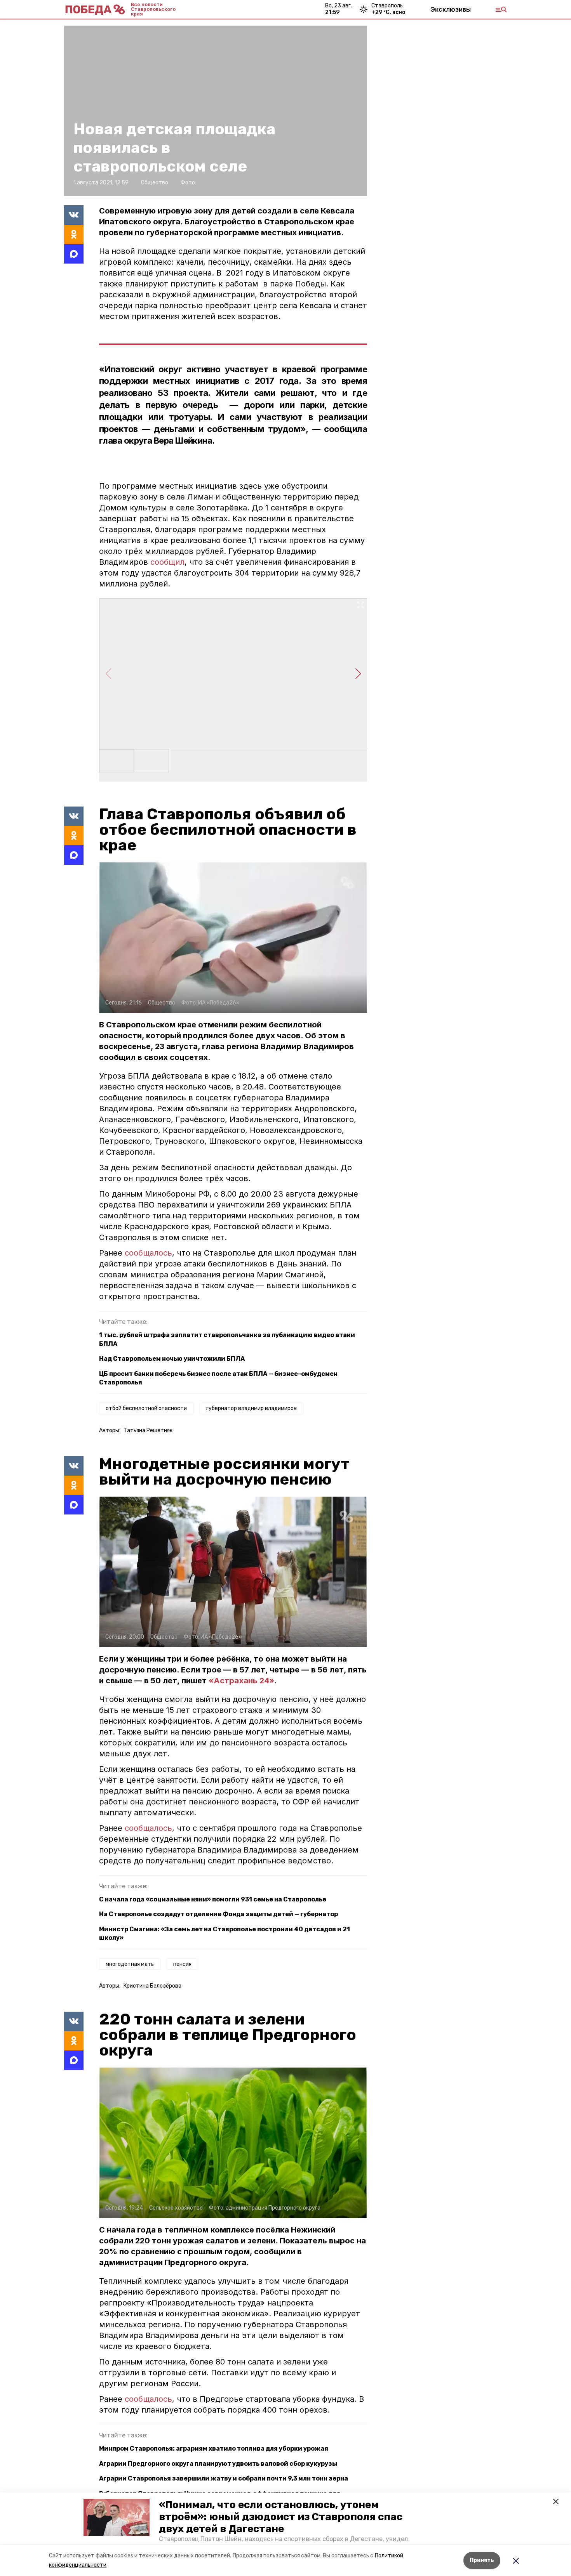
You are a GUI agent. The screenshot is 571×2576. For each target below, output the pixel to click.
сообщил (167, 562)
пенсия (182, 1964)
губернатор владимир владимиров (252, 1408)
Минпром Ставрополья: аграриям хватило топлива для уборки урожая (214, 2449)
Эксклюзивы (451, 9)
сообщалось (148, 1253)
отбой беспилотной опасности (146, 1408)
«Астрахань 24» (241, 1681)
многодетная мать (130, 1964)
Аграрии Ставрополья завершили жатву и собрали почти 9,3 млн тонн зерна (224, 2478)
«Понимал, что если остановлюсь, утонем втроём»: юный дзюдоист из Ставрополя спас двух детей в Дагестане (281, 2517)
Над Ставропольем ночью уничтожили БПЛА (172, 1359)
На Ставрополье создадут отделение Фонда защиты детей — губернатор (218, 1914)
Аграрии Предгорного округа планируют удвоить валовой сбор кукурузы (218, 2464)
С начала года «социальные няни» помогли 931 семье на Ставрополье (213, 1899)
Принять (482, 2560)
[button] (117, 2517)
